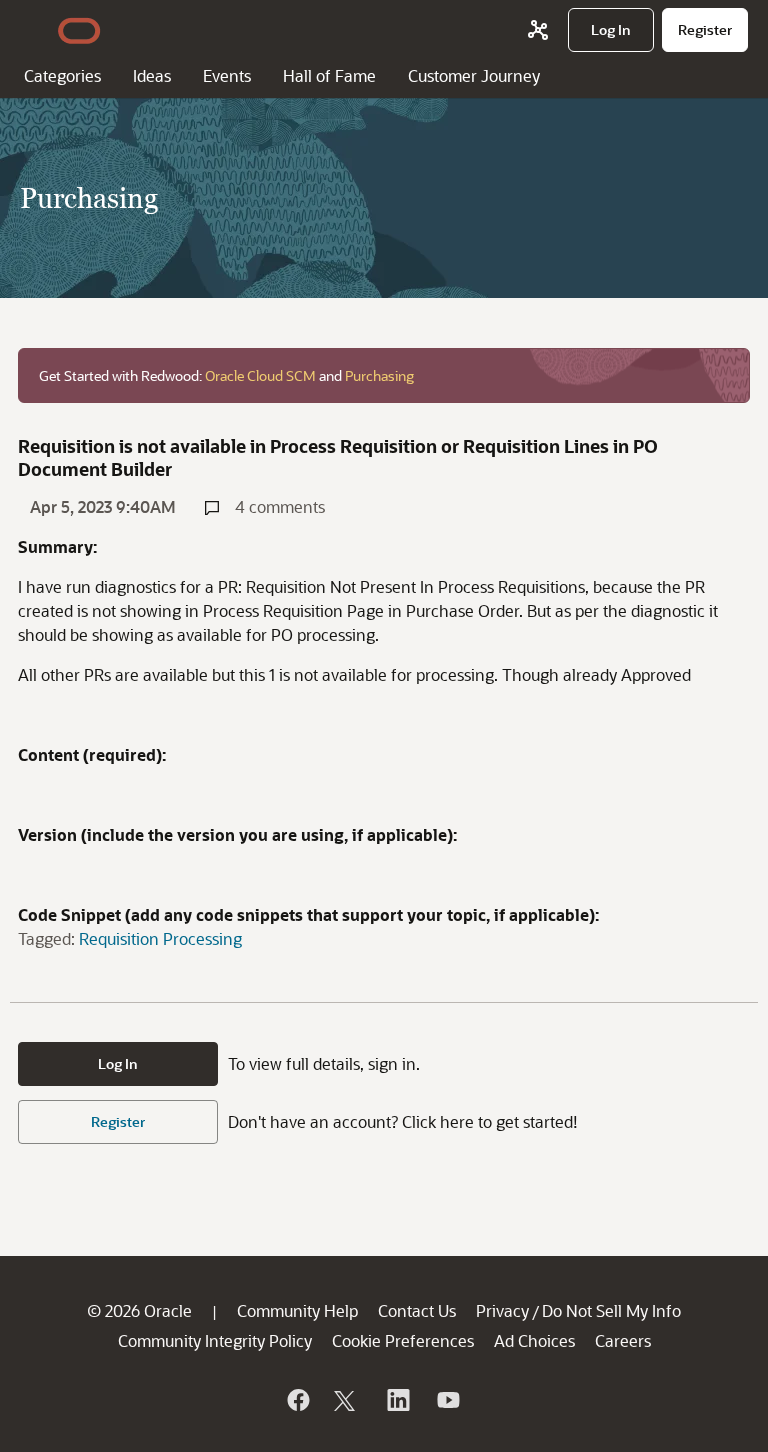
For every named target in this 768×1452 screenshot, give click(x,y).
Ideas (152, 75)
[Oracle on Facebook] (297, 1400)
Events (227, 75)
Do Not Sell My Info (611, 1310)
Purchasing (379, 375)
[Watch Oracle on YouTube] (447, 1400)
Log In (118, 1063)
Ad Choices (534, 1340)
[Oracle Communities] (538, 30)
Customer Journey (474, 75)
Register (118, 1121)
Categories (62, 75)
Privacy (502, 1310)
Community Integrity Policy (215, 1340)
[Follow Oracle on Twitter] (347, 1400)
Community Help (297, 1310)
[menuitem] (611, 30)
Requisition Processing (160, 938)
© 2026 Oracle (139, 1310)
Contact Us (417, 1310)
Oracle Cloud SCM (260, 375)
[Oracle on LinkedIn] (397, 1400)
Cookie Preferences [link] (403, 1340)
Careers (623, 1340)
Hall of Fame (329, 75)
